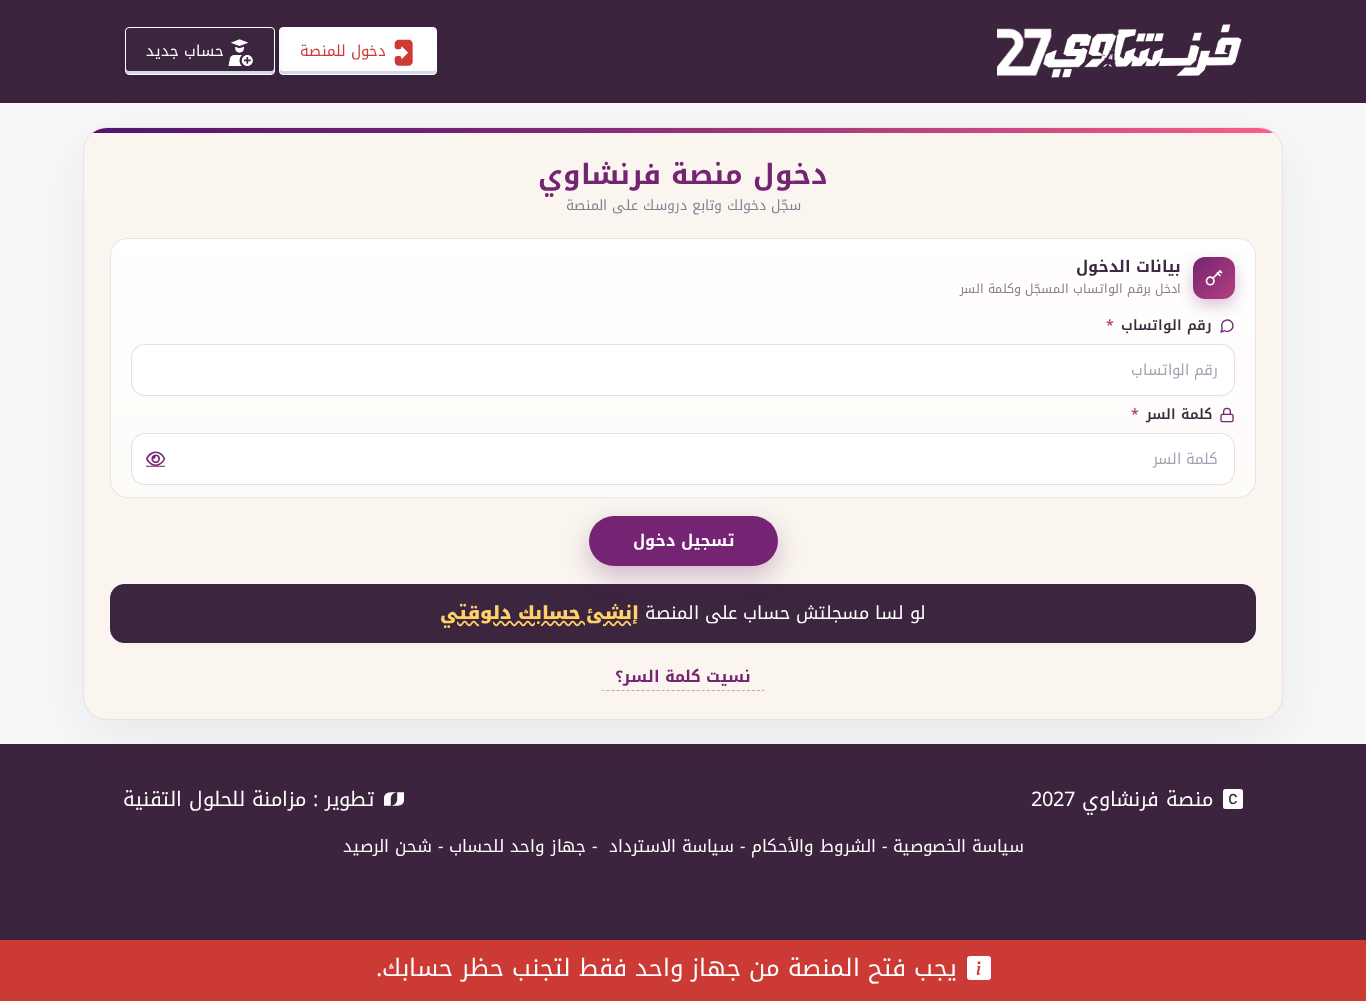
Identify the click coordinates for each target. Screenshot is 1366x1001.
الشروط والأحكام (813, 846)
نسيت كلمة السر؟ (683, 676)
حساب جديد (185, 51)
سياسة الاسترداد (671, 846)
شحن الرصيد (387, 846)
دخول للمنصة (343, 51)
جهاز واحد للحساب (517, 846)
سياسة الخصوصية (958, 846)
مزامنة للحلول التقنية (214, 799)
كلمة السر (1171, 414)
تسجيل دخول (683, 540)
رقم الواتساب (1159, 325)
